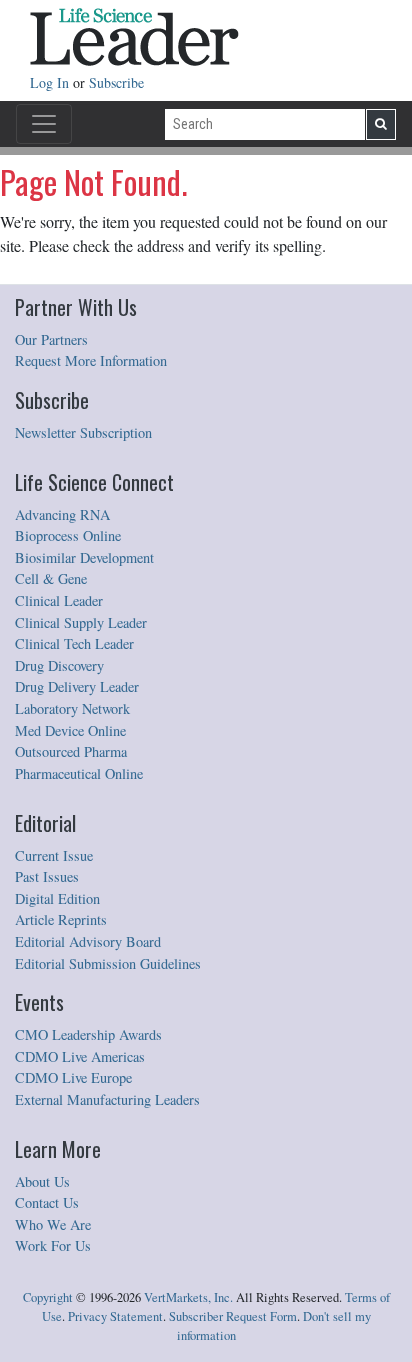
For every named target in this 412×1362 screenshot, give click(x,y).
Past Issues (47, 876)
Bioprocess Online (68, 535)
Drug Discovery (59, 665)
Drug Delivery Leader (77, 686)
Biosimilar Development (84, 557)
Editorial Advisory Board (88, 941)
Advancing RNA (62, 514)
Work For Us (53, 1245)
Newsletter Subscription (83, 432)
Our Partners (51, 339)
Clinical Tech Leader (74, 643)
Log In (51, 82)
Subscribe (116, 82)
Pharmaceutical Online (79, 773)
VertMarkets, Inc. (188, 1297)
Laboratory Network (72, 708)
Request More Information (91, 360)
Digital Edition (57, 898)
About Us (42, 1181)
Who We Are (53, 1224)
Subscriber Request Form (233, 1316)
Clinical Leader (59, 600)
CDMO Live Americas (80, 1056)
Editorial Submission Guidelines (108, 963)
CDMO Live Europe (73, 1077)
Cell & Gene (51, 578)
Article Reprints (61, 919)
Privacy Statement (115, 1316)
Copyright (48, 1297)
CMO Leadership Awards (88, 1034)
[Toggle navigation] (44, 124)
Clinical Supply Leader (81, 622)
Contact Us (47, 1202)
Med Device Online (70, 730)
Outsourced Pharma (71, 751)
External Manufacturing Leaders (107, 1099)
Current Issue (54, 855)
